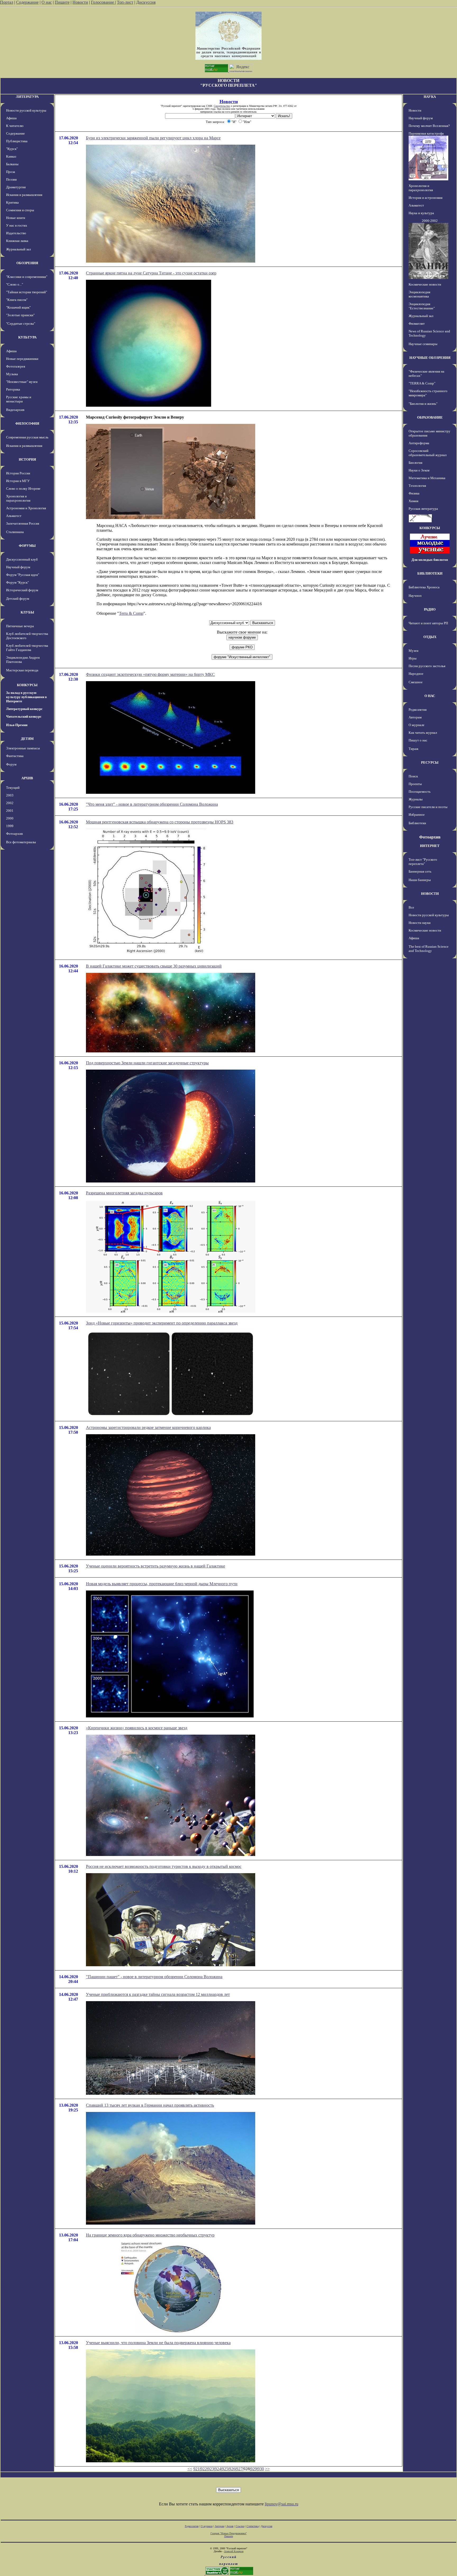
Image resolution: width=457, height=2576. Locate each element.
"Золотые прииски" (20, 315)
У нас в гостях (17, 225)
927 (239, 2469)
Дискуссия (146, 2)
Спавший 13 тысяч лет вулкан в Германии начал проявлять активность (150, 2105)
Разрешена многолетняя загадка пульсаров (124, 1193)
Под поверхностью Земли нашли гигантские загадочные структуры (147, 1063)
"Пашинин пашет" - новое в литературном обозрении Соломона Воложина (154, 1977)
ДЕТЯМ (27, 739)
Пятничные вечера (20, 626)
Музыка (12, 374)
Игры (413, 658)
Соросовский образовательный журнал (428, 453)
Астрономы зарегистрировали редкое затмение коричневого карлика (148, 1427)
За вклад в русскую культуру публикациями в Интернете (26, 697)
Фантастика (15, 756)
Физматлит (417, 324)
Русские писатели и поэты (428, 807)
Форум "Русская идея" (23, 575)
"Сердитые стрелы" (21, 324)
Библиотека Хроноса (424, 587)
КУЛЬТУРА (27, 337)
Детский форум (18, 599)
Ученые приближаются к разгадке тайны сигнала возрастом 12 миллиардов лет (158, 1994)
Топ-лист (125, 2)
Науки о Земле (419, 470)
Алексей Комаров (234, 2551)
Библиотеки (417, 823)
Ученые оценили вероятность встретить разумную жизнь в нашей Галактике (156, 1566)
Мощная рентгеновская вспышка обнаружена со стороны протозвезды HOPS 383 (160, 822)
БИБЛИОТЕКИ (430, 573)
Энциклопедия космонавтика (419, 294)
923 (211, 2469)
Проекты (415, 784)
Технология (417, 486)
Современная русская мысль (27, 437)
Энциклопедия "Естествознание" (422, 306)
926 (232, 2469)
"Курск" (12, 149)
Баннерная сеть (420, 871)
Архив (230, 2526)
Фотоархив (14, 834)
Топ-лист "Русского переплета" (423, 862)
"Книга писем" (17, 300)
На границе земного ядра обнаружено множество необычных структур (150, 2235)
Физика (414, 493)
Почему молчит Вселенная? (429, 126)
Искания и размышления (24, 195)
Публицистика (17, 141)
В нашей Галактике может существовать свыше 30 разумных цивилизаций (154, 966)
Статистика (253, 2526)
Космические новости (425, 284)
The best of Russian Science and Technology (429, 949)
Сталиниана (15, 532)
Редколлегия (418, 710)
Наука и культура (421, 213)
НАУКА (430, 97)
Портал (7, 2)
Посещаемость (420, 792)
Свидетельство (222, 106)
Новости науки (420, 923)
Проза (11, 172)
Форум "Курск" (17, 582)
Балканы (12, 164)
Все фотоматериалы (21, 842)
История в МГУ (18, 481)
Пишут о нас (418, 740)
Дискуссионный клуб (22, 559)
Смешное (416, 682)
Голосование (103, 2)
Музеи (413, 651)
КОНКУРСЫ (27, 685)
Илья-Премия (17, 725)
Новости (80, 2)
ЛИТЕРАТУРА (27, 97)
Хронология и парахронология (18, 498)
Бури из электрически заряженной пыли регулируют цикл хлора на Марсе (153, 138)
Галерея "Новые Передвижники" (229, 2533)
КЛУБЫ (27, 612)
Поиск (413, 776)
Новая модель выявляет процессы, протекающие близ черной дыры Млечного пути (162, 1584)
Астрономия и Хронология (26, 508)
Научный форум (18, 567)
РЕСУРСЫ (430, 762)
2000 (10, 818)
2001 (10, 811)
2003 (10, 795)
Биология (415, 463)
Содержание (27, 2)
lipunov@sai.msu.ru (282, 2504)
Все (411, 907)
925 (225, 2469)
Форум (11, 764)
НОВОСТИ (430, 894)
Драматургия (16, 187)
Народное (416, 674)
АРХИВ (27, 778)
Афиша (11, 118)
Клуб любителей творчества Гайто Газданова (27, 648)
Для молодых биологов (430, 560)
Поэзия (11, 179)
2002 (10, 803)
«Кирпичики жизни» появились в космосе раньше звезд (137, 1728)
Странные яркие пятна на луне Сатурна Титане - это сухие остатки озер (151, 273)
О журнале (417, 725)
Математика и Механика (427, 478)
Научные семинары (423, 344)
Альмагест (14, 516)
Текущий (13, 788)
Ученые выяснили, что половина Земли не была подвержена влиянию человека (158, 2343)
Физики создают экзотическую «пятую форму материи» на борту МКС (150, 674)
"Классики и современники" (27, 277)
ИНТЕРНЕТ (430, 846)
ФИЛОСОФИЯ (27, 423)
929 (254, 2469)
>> (267, 2469)
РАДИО (430, 609)
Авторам (415, 717)
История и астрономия (426, 198)
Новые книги (16, 218)
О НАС (430, 696)
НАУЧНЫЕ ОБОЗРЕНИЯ (430, 358)
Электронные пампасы (23, 748)
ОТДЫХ (430, 637)
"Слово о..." (15, 284)
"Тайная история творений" (27, 292)
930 (261, 2469)
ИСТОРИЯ (27, 459)
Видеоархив (15, 410)
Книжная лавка (17, 241)
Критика (12, 202)
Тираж (413, 749)
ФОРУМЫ (27, 546)
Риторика (13, 389)
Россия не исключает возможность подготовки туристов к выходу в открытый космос (164, 1866)
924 (218, 2469)
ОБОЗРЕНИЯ (27, 263)
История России (18, 473)
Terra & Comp (131, 613)
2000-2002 (430, 221)
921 (196, 2469)
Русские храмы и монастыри (19, 399)
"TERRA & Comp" (422, 383)
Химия (413, 501)
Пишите (62, 2)
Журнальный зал (18, 249)
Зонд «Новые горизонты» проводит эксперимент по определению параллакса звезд (162, 1323)
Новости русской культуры (26, 110)
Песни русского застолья (427, 666)
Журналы (416, 799)
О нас (47, 2)
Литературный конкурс (24, 709)
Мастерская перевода (22, 670)
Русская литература (423, 509)
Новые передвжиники (22, 359)
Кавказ (11, 156)
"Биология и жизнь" (423, 404)
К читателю (15, 126)
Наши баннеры (420, 880)
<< (190, 2469)
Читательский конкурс (24, 716)
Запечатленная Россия (23, 523)
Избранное (417, 815)
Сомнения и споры (20, 210)
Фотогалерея (16, 366)
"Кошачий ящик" (18, 307)
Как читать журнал (423, 733)
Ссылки (240, 2526)
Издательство (16, 233)
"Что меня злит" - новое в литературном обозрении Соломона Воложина (152, 804)
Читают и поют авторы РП (428, 623)
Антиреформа (419, 443)
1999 (10, 826)
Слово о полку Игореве (23, 489)
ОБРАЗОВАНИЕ (430, 417)
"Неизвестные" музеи (22, 382)
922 (204, 2469)
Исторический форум (22, 590)
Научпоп (415, 596)
